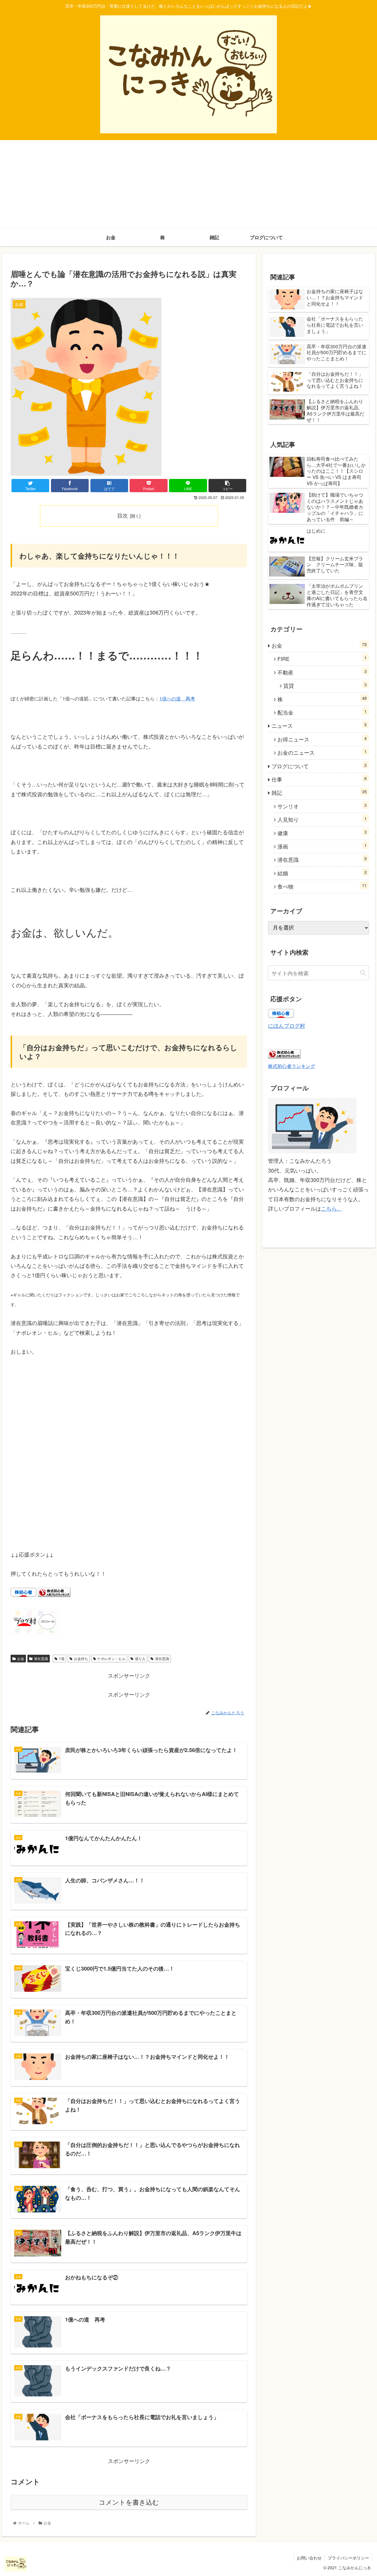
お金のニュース (322, 752)
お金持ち (81, 1658)
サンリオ (322, 806)
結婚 (322, 873)
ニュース (319, 725)
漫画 (322, 846)
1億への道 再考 (177, 698)
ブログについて (319, 766)
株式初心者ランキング (292, 1066)
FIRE (322, 658)
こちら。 (332, 1208)
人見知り (322, 819)
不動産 (322, 672)
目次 (123, 515)
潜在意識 (41, 1658)
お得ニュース (322, 739)
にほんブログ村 (287, 1025)
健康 (322, 833)
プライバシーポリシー (348, 2558)
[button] (363, 973)
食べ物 (322, 886)
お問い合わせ (309, 2558)
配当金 (322, 712)
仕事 (319, 779)
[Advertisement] (188, 184)
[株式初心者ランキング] (54, 1595)
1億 (62, 1658)
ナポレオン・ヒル (111, 1658)
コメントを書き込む (129, 2502)
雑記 (319, 792)
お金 (21, 1658)
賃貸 (325, 685)
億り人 (140, 1658)
